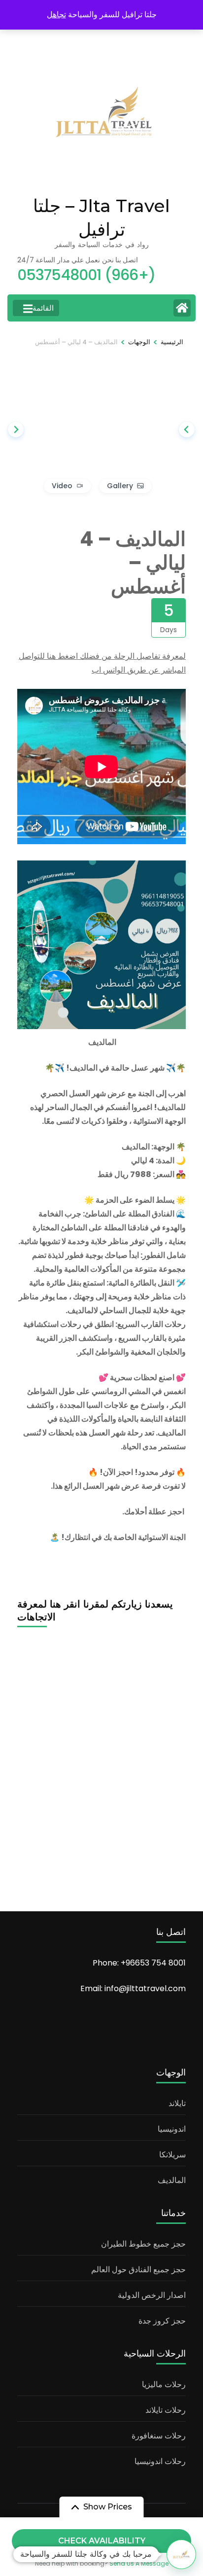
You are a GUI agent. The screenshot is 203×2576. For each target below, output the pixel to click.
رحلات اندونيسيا (160, 2461)
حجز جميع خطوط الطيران (143, 2244)
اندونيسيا (172, 2129)
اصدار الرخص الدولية (152, 2295)
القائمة (43, 308)
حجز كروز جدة (162, 2321)
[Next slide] (16, 429)
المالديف (172, 2180)
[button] (181, 2554)
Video (62, 486)
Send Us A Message (139, 2563)
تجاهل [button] (56, 15)
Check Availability (102, 2541)
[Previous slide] (187, 429)
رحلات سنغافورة (159, 2436)
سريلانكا (172, 2155)
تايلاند (177, 2103)
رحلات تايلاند (166, 2410)
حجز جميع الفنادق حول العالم (138, 2270)
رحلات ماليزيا (164, 2384)
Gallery (120, 486)
